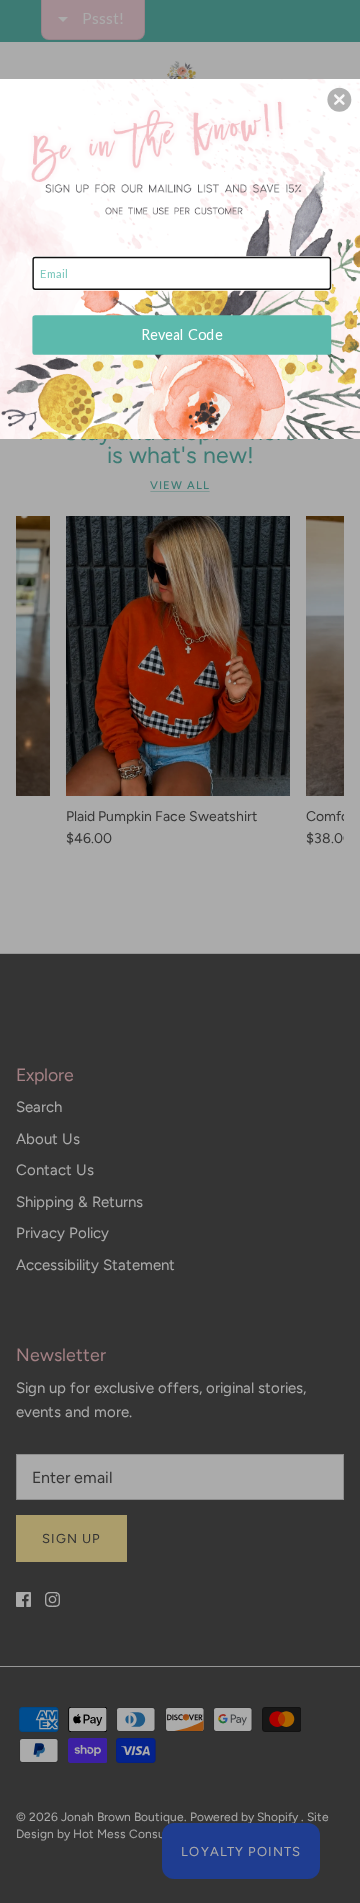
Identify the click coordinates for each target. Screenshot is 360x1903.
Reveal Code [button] (182, 334)
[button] (339, 100)
